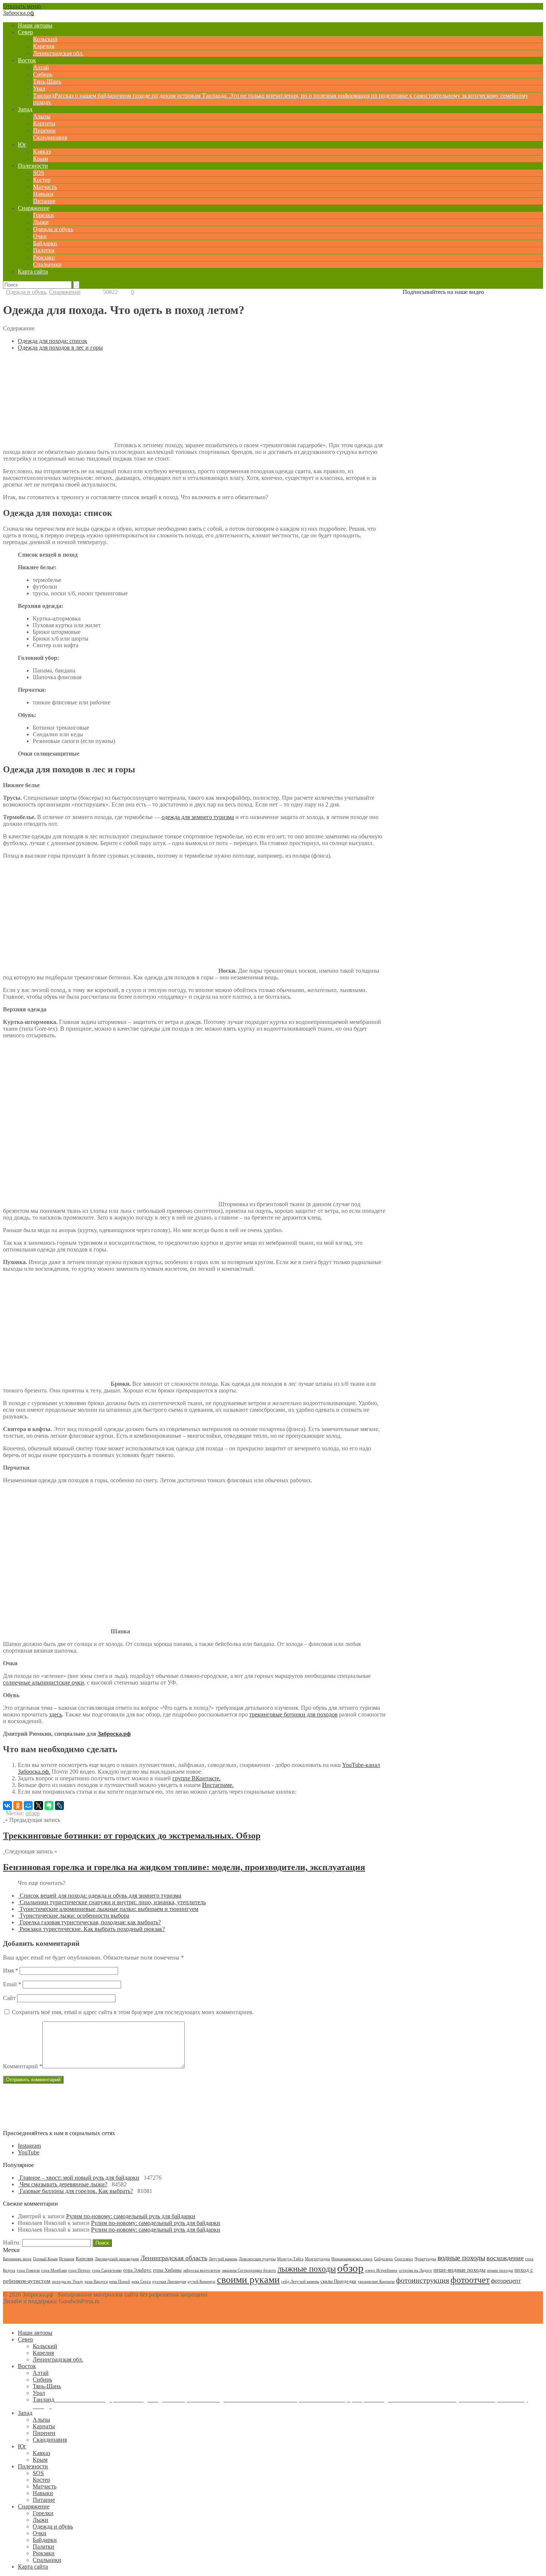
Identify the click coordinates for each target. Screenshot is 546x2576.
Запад (25, 109)
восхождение (505, 2258)
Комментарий (23, 2066)
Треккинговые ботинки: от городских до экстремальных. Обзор (132, 1836)
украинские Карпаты (376, 2282)
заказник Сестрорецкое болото (249, 2270)
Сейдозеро (383, 2259)
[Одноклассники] (18, 1806)
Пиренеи (44, 130)
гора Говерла (28, 2270)
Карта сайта (33, 271)
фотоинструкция (422, 2280)
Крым (40, 159)
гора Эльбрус (137, 2270)
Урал (39, 89)
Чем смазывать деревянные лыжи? (64, 2184)
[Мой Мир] (28, 1806)
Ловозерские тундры (257, 2259)
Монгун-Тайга (290, 2259)
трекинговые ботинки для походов (293, 1714)
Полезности (33, 166)
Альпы (42, 116)
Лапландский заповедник (117, 2259)
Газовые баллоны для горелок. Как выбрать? (76, 2191)
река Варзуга (96, 2282)
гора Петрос (79, 2270)
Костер (42, 180)
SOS (39, 173)
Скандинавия (50, 138)
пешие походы (500, 2270)
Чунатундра (425, 2259)
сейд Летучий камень (300, 2282)
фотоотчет (470, 2280)
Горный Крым (45, 2259)
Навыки (43, 194)
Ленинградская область (174, 2258)
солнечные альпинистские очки (43, 1683)
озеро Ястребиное (381, 2270)
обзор (33, 1813)
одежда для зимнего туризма (198, 817)
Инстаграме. (218, 1785)
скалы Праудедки (338, 2281)
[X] (39, 1806)
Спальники (47, 264)
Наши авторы (35, 25)
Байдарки (45, 243)
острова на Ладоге (415, 2270)
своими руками (248, 2280)
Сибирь (43, 74)
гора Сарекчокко (107, 2270)
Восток (27, 60)
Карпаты (44, 123)
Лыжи (41, 222)
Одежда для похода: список (53, 341)
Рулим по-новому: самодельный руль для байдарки (131, 2216)
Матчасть (45, 187)
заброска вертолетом (202, 2270)
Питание (44, 201)
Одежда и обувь (53, 229)
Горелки (43, 215)
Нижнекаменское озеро (352, 2259)
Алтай (41, 67)
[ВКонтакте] (7, 1806)
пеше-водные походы (459, 2270)
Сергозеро (404, 2259)
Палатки (44, 250)
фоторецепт (506, 2281)
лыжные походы (307, 2269)
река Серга (141, 2282)
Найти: (12, 2243)
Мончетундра (317, 2259)
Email (12, 1984)
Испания (67, 2259)
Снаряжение (34, 208)
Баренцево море (17, 2259)
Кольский (45, 39)
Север (25, 32)
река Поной (120, 2282)
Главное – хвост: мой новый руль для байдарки (79, 2178)
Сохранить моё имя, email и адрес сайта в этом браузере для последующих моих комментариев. (133, 2012)
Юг (22, 145)
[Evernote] (49, 1806)
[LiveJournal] (59, 1806)
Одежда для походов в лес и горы (60, 348)
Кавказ (42, 152)
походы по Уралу (68, 2282)
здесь (56, 1714)
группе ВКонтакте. (196, 1778)
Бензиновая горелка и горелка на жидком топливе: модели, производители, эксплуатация (184, 1867)
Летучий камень (223, 2259)
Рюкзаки (44, 257)
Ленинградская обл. (58, 53)
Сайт (9, 1998)
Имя (11, 1971)
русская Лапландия (169, 2282)
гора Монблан (54, 2270)
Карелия (44, 46)
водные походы (461, 2258)
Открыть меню (22, 6)
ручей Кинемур (201, 2282)
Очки (40, 236)
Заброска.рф (114, 1734)
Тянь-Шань (47, 81)
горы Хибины (167, 2270)
